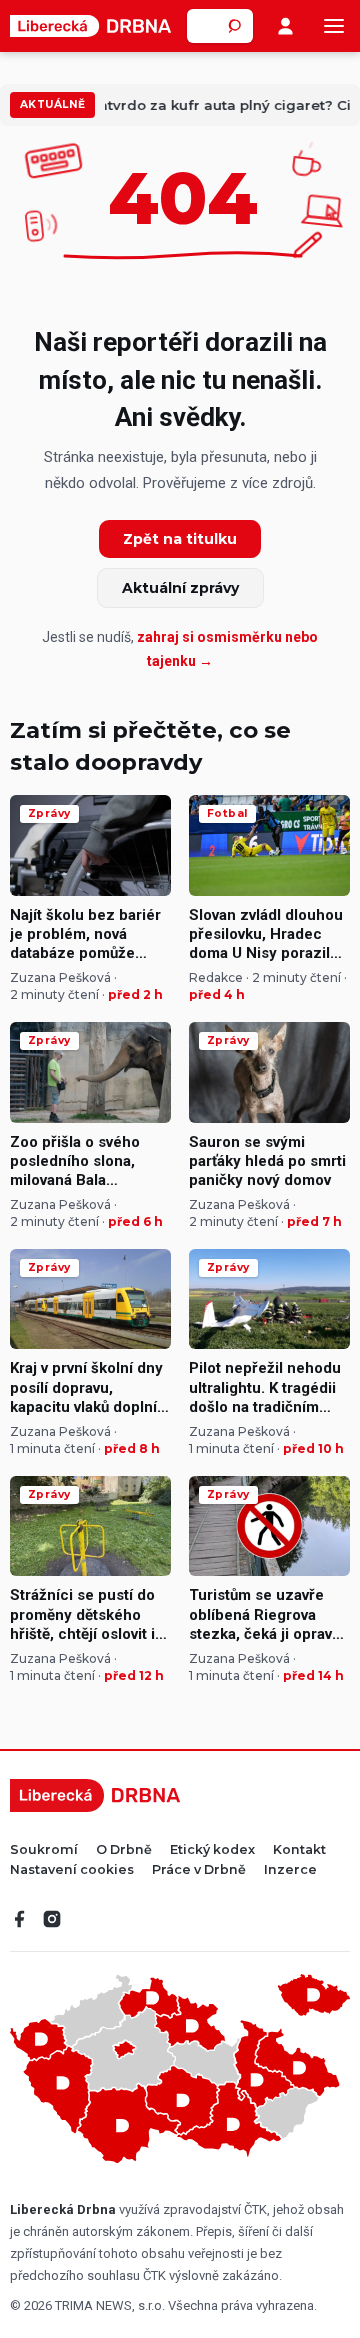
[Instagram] (52, 1919)
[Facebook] (20, 1919)
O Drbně (124, 1850)
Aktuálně (52, 104)
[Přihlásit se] (285, 26)
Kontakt (299, 1850)
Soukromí (44, 1850)
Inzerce (290, 1870)
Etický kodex (212, 1850)
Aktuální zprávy (180, 588)
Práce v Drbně (199, 1870)
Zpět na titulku (180, 539)
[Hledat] (236, 26)
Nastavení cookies (72, 1870)
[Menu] (334, 26)
